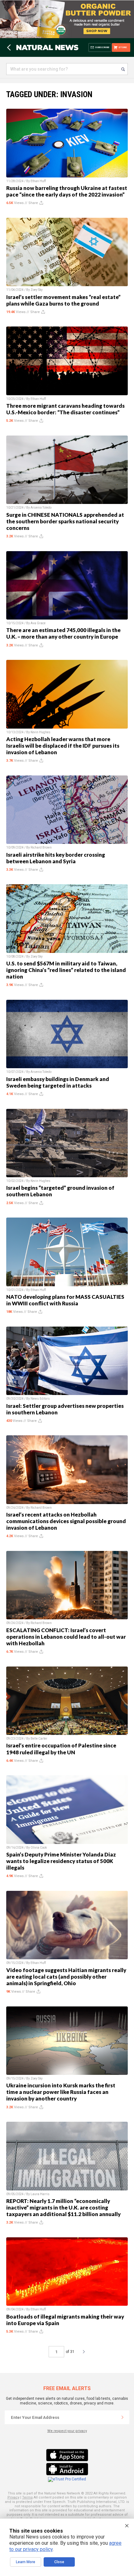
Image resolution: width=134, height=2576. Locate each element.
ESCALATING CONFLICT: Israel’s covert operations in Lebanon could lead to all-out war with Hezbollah (66, 1637)
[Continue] (122, 2417)
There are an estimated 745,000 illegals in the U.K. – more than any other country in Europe (63, 633)
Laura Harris (40, 2194)
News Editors (40, 1399)
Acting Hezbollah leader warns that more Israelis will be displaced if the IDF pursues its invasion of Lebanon (63, 746)
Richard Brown (41, 847)
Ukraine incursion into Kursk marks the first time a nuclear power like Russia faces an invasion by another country (61, 2092)
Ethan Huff (38, 181)
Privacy (13, 2497)
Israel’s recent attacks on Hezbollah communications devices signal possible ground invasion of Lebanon (66, 1521)
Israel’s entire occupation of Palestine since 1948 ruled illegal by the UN (61, 1749)
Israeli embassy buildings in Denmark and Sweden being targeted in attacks (58, 1082)
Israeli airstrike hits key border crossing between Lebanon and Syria (56, 858)
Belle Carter (39, 1739)
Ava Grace (38, 623)
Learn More (26, 2562)
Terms (27, 2497)
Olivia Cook (39, 1848)
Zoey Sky (37, 290)
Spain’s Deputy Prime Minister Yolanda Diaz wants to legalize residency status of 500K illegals (61, 1861)
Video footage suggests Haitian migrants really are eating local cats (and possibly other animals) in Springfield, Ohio (66, 1977)
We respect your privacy (67, 2431)
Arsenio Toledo (41, 508)
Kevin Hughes (41, 732)
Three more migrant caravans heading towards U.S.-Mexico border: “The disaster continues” (65, 409)
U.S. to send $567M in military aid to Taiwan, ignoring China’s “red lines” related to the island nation (66, 970)
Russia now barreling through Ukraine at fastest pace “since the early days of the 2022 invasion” (67, 191)
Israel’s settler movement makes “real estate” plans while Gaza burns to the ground (63, 300)
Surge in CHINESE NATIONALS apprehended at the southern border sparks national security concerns (65, 521)
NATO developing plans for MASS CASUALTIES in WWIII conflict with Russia (65, 1300)
